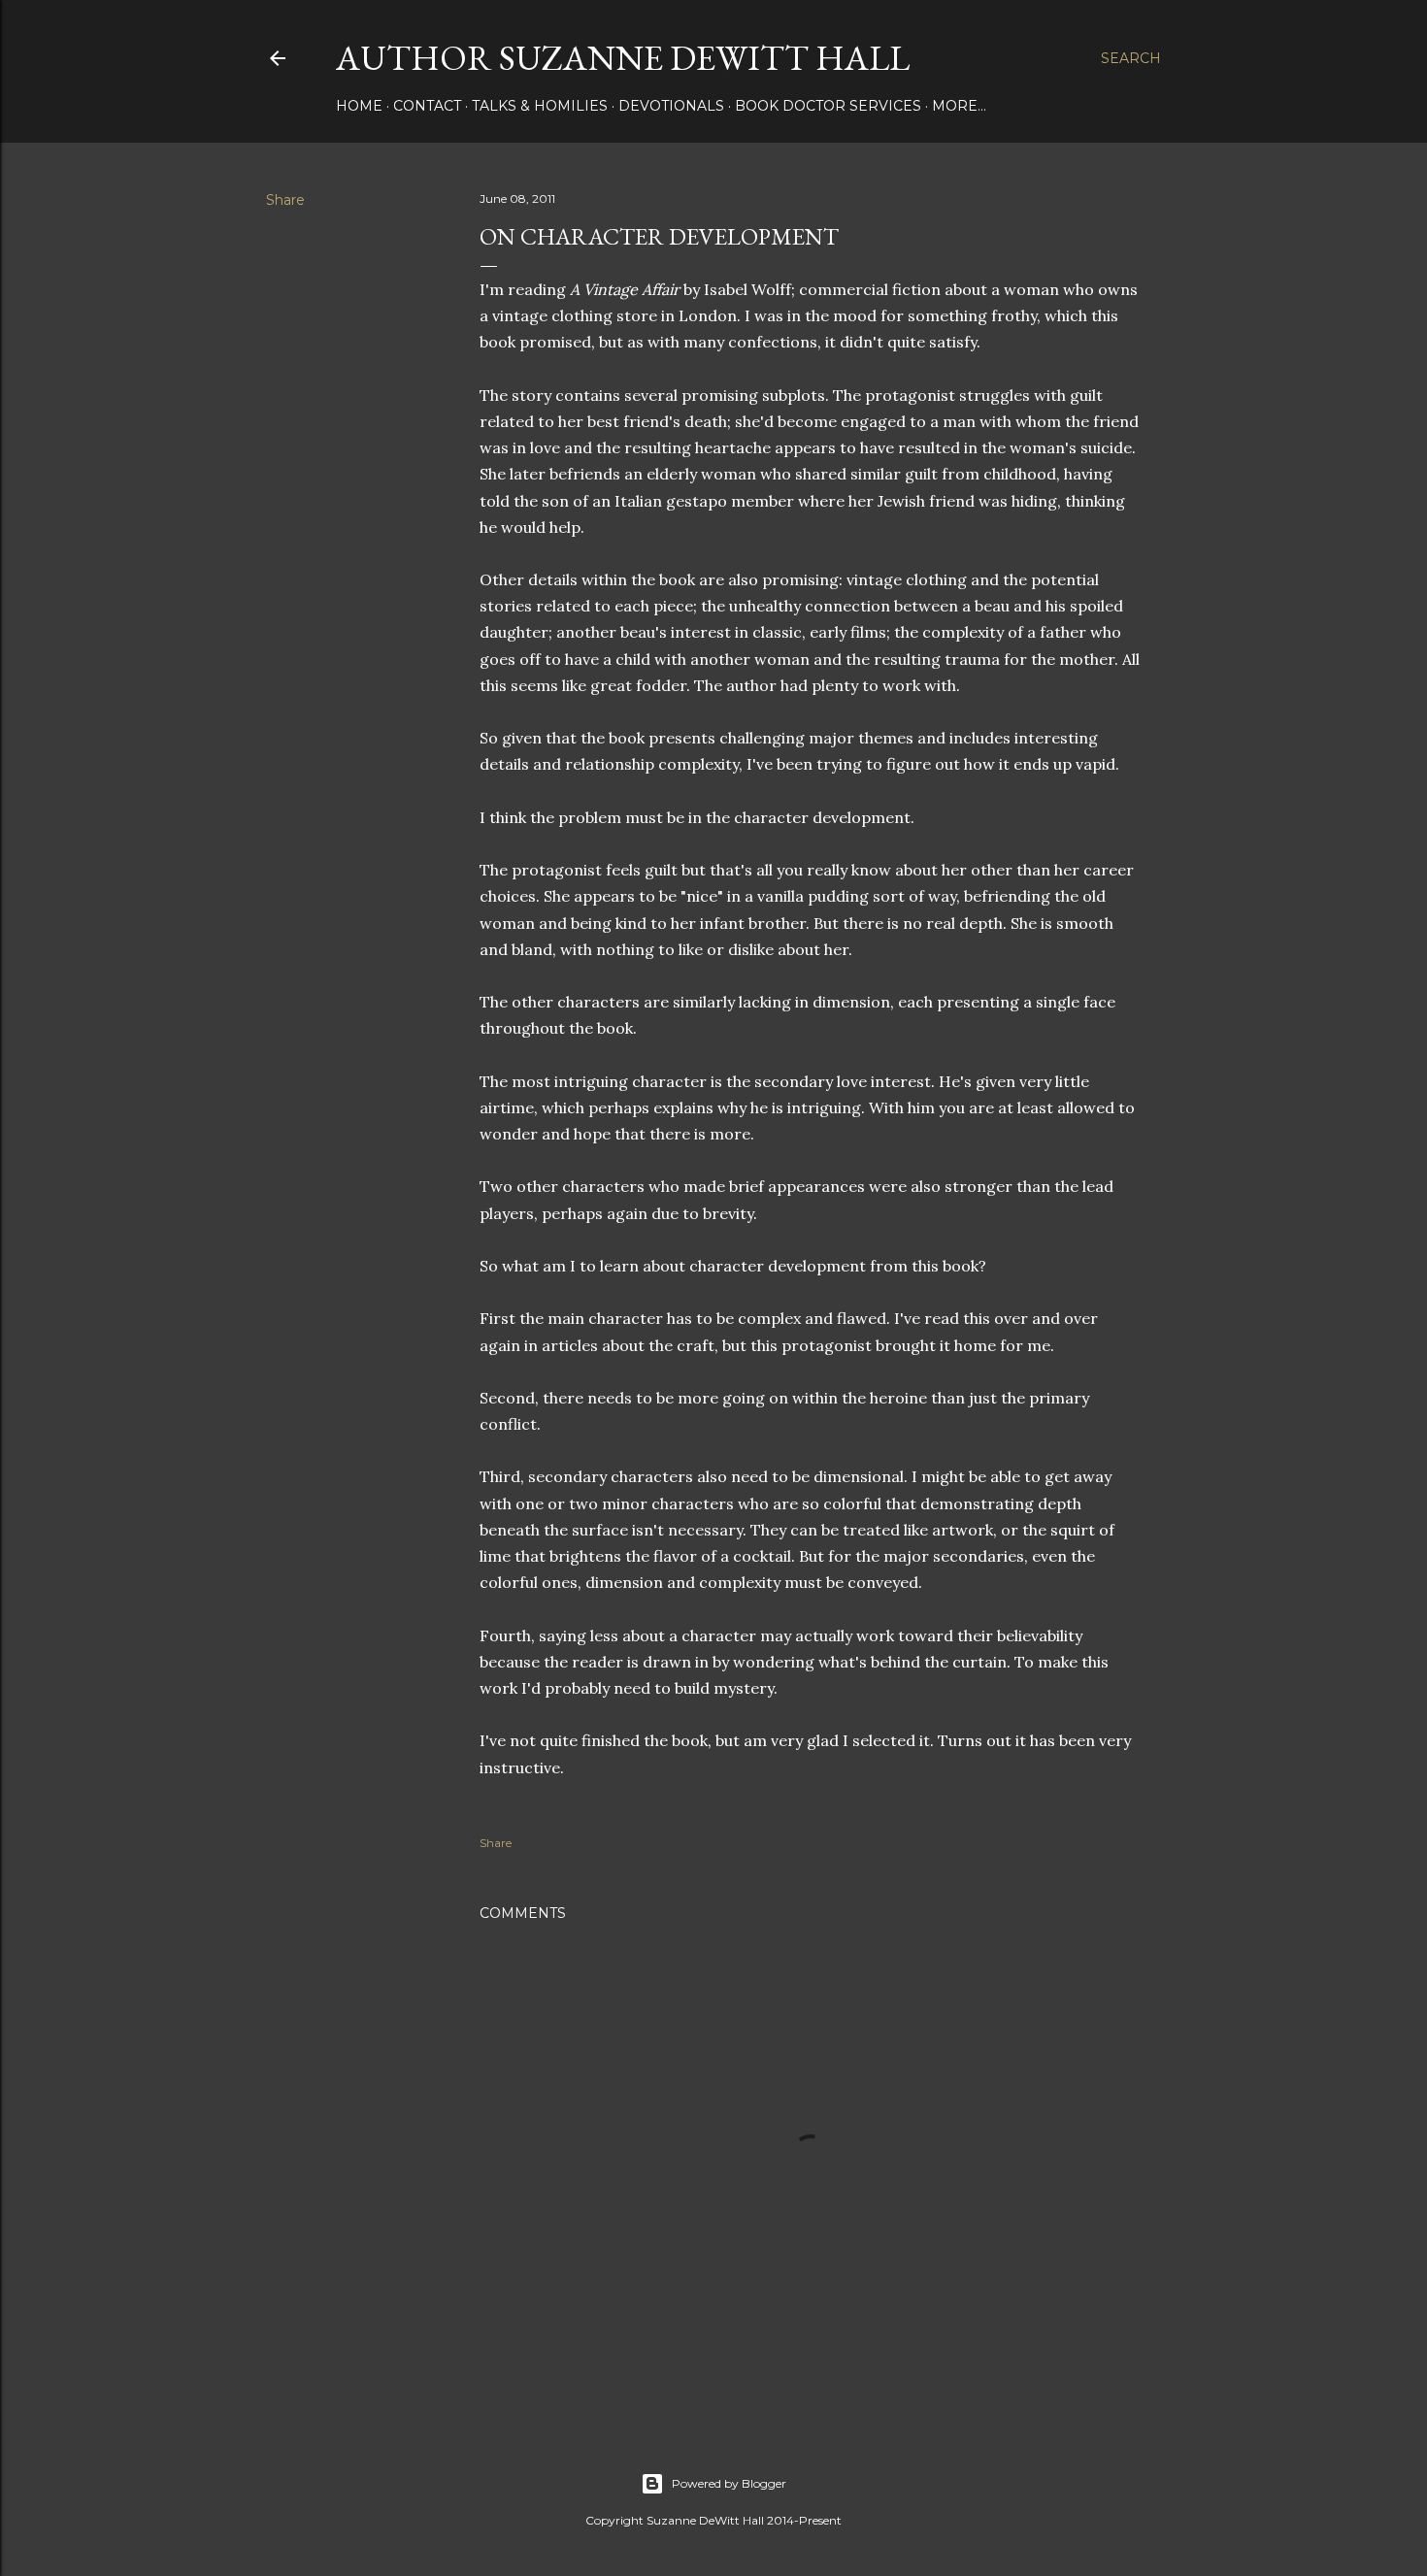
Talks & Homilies (540, 106)
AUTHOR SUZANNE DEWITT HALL (623, 58)
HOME (359, 106)
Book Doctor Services (828, 106)
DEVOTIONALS (671, 106)
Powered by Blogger (729, 2483)
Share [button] (285, 200)
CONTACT (427, 106)
